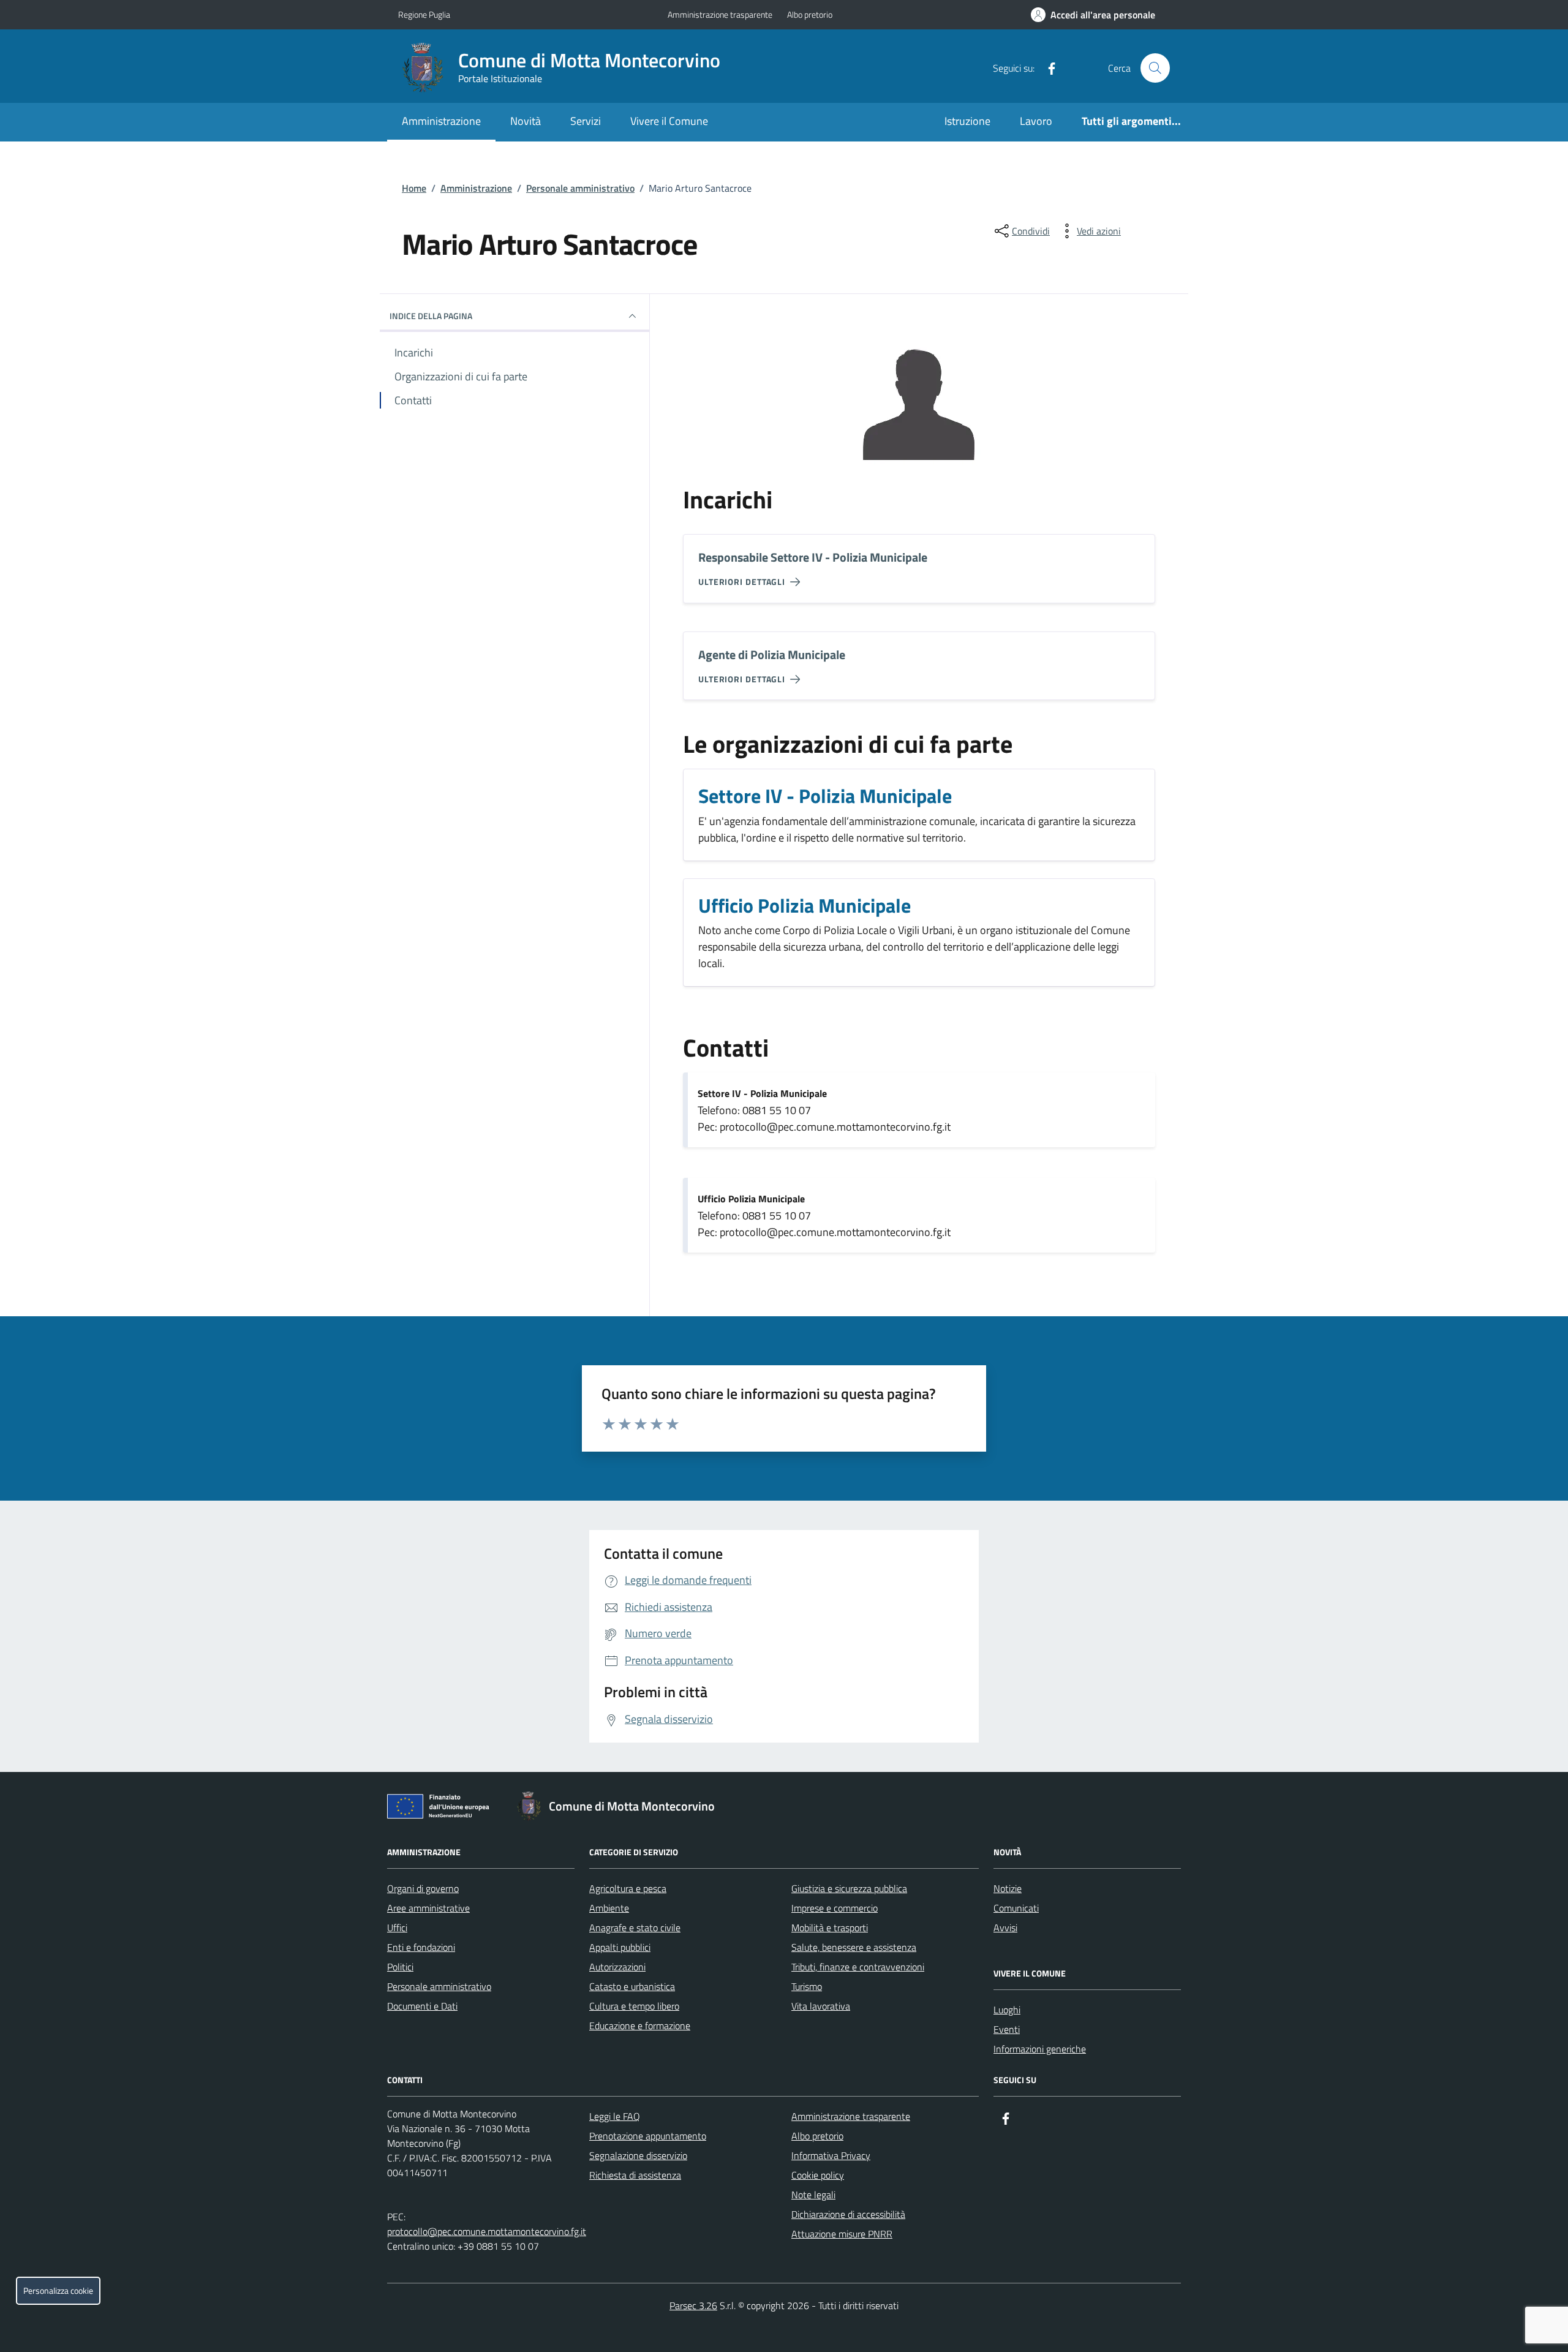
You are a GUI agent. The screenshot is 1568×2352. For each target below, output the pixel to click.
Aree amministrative (428, 1908)
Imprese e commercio (835, 1908)
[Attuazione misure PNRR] (442, 1809)
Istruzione (967, 121)
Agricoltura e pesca (628, 1888)
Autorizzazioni (617, 1967)
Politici (400, 1967)
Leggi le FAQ (615, 2116)
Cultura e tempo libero (634, 2006)
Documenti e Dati (422, 2006)
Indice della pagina (431, 316)
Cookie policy (818, 2175)
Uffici (397, 1928)
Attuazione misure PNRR (842, 2234)
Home (414, 188)
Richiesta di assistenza (635, 2175)
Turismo (807, 1986)
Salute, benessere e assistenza (854, 1947)
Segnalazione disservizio (638, 2155)
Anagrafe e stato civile (635, 1928)
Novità (526, 121)
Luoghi (1007, 2010)
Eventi (1007, 2029)
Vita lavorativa (821, 2006)
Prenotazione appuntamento (648, 2136)
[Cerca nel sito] (1155, 68)
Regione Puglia (424, 14)
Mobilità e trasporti (830, 1928)
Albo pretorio (810, 14)
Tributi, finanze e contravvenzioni (858, 1967)
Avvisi (1005, 1928)
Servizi (586, 121)
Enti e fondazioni (421, 1947)
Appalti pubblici (620, 1947)
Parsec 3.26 (693, 2305)
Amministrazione (441, 121)
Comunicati (1016, 1908)
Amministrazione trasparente (720, 14)
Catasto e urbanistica (632, 1986)
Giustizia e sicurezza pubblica (849, 1888)
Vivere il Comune (669, 121)
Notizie (1008, 1888)
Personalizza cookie (58, 2291)
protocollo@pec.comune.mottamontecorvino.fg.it (487, 2231)
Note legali (813, 2195)
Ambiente (609, 1908)
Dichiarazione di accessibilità (848, 2214)
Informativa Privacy (831, 2155)
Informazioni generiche (1040, 2049)
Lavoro (1036, 121)
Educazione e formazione (640, 2026)
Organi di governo (423, 1888)
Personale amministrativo (580, 188)
